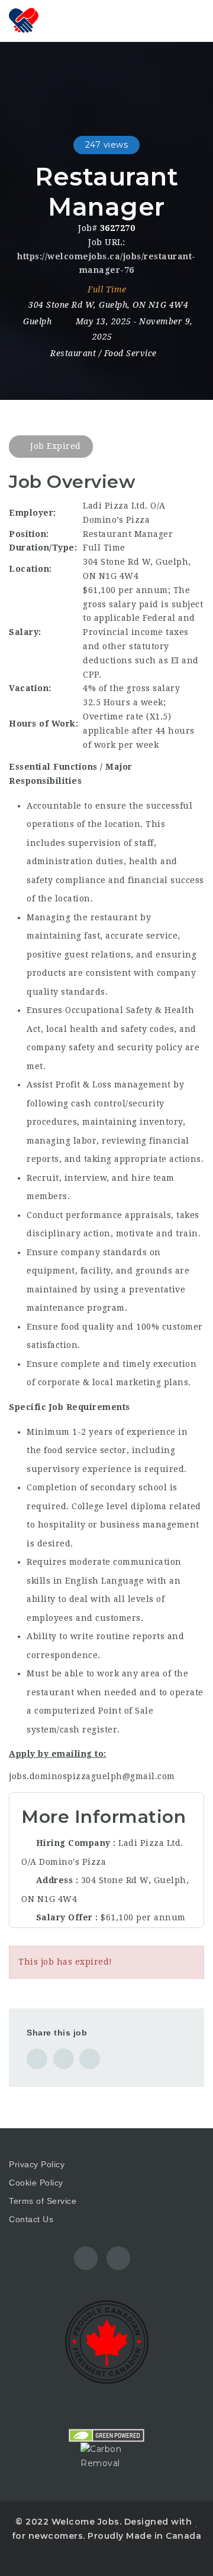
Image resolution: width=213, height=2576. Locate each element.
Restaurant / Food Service (104, 353)
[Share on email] (90, 2059)
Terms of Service (43, 2201)
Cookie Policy (36, 2183)
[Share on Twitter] (64, 2059)
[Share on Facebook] (37, 2059)
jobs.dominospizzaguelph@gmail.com (92, 1776)
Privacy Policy (37, 2164)
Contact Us (31, 2219)
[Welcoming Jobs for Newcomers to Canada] (59, 21)
